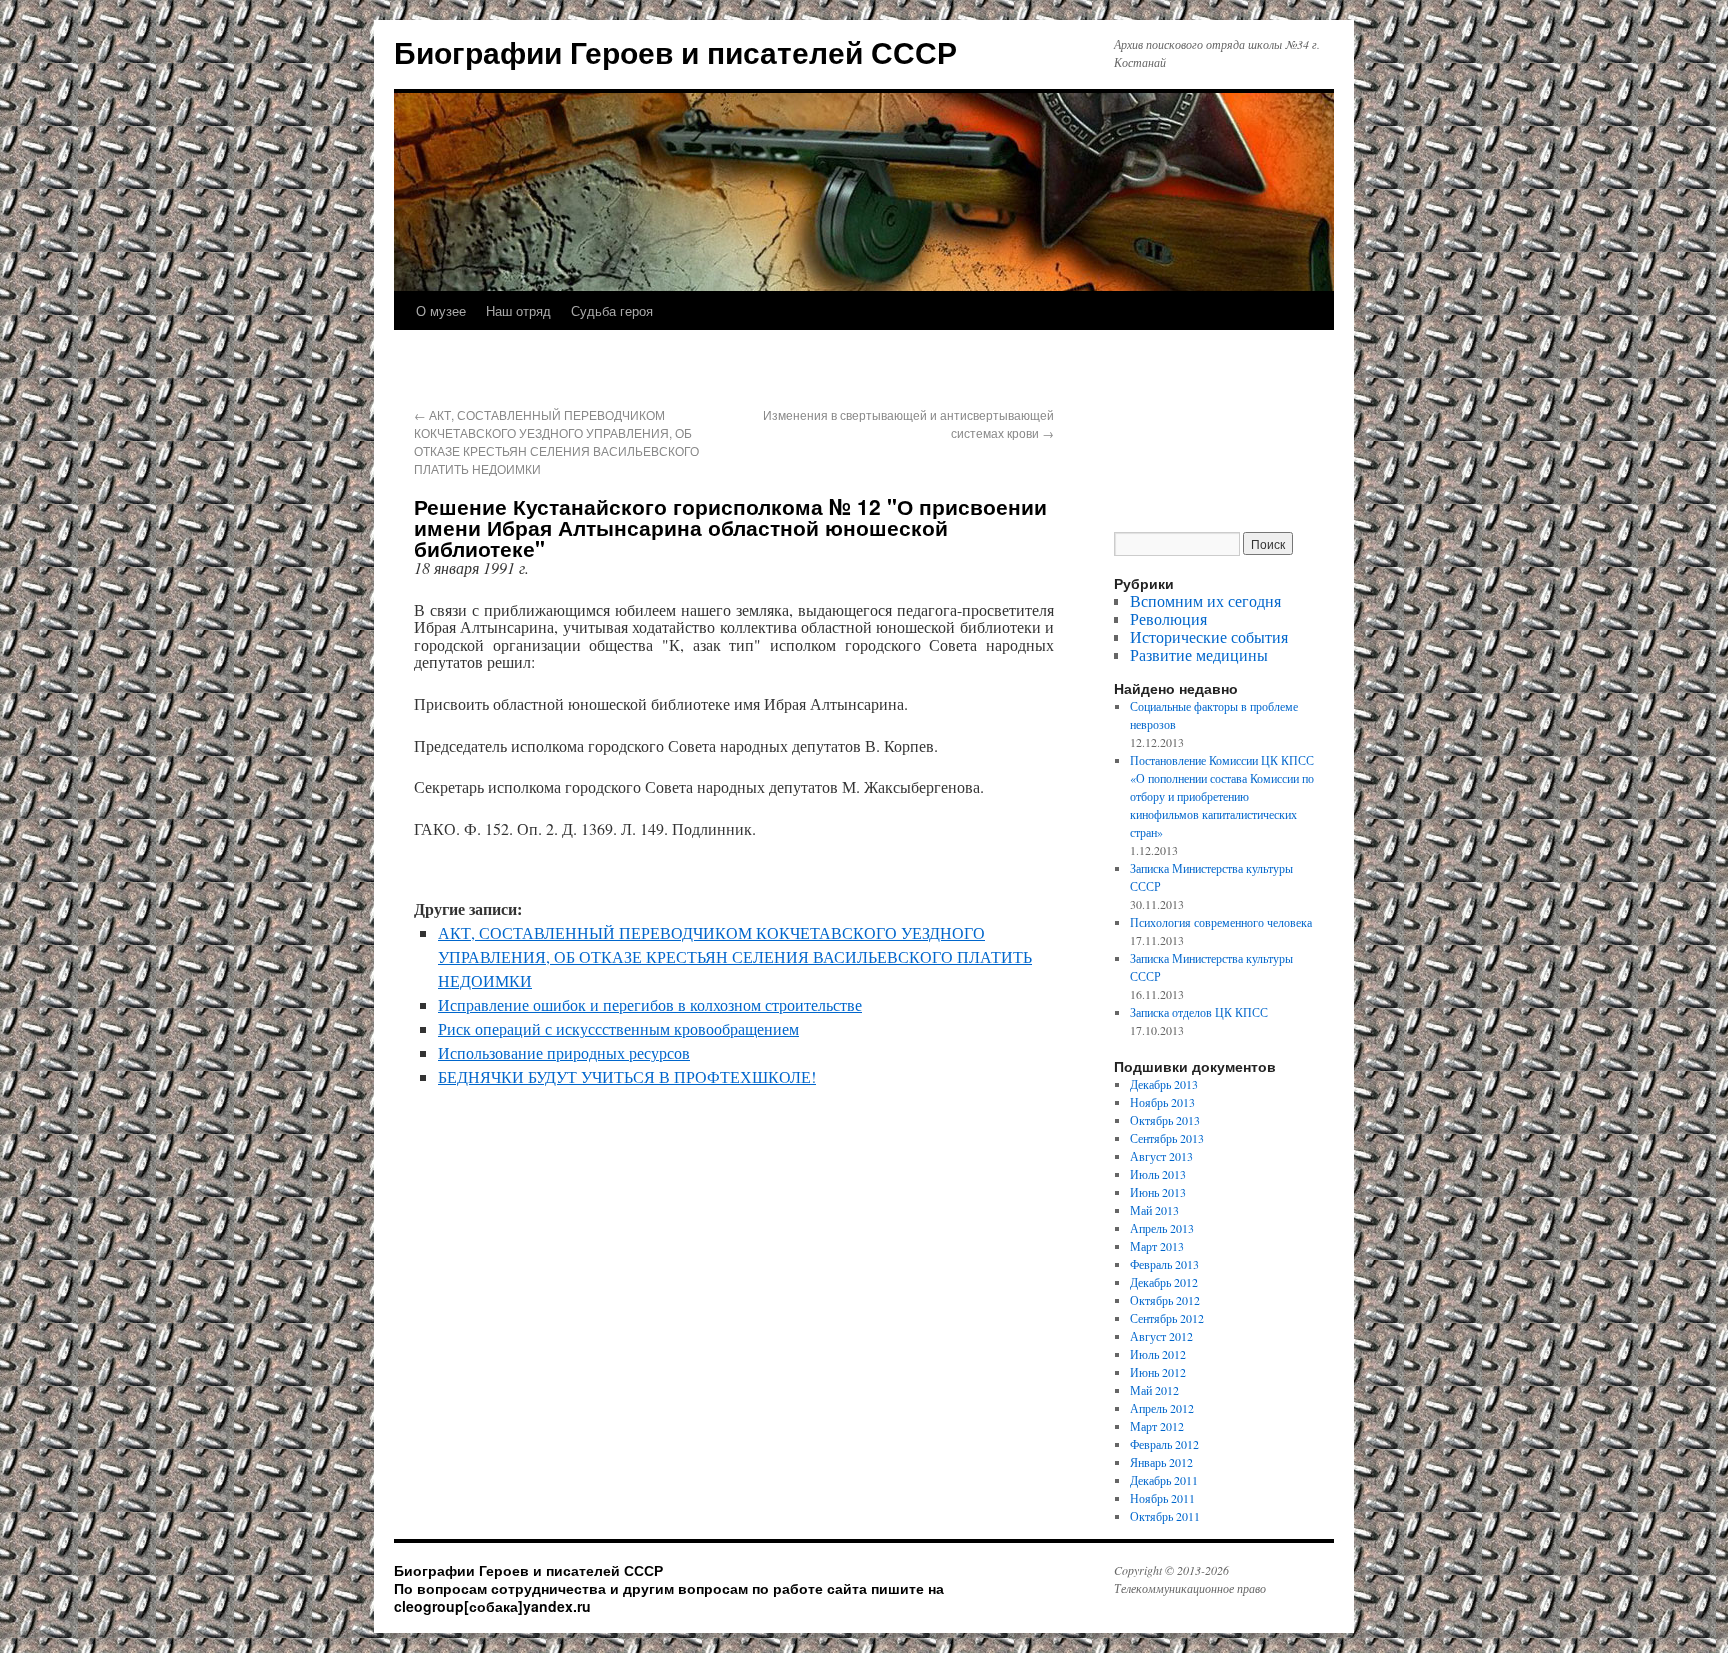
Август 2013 (1161, 1156)
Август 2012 (1161, 1336)
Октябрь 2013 (1165, 1120)
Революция (1168, 618)
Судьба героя (612, 310)
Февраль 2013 (1164, 1264)
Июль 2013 (1158, 1174)
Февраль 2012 (1164, 1444)
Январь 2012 (1161, 1462)
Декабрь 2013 (1164, 1084)
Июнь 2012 (1158, 1372)
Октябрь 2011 (1165, 1516)
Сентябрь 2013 (1167, 1138)
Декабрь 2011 (1164, 1480)
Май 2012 (1154, 1390)
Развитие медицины (1199, 654)
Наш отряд (518, 310)
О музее (441, 310)
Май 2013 (1154, 1210)
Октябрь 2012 (1165, 1300)
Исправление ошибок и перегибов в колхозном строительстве (650, 1004)
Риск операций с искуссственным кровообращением (618, 1028)
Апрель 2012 (1162, 1408)
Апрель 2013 (1162, 1228)
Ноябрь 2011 (1162, 1498)
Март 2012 (1157, 1426)
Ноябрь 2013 (1162, 1102)
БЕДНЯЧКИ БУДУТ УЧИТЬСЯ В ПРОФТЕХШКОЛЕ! (627, 1076)
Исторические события (1209, 636)
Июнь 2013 (1158, 1192)
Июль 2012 (1158, 1354)
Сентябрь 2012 (1167, 1318)
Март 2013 (1157, 1246)
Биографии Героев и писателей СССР (675, 51)
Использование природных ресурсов (564, 1052)
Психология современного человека (1221, 922)
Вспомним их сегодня (1205, 600)
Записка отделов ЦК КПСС (1199, 1012)
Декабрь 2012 (1164, 1282)
